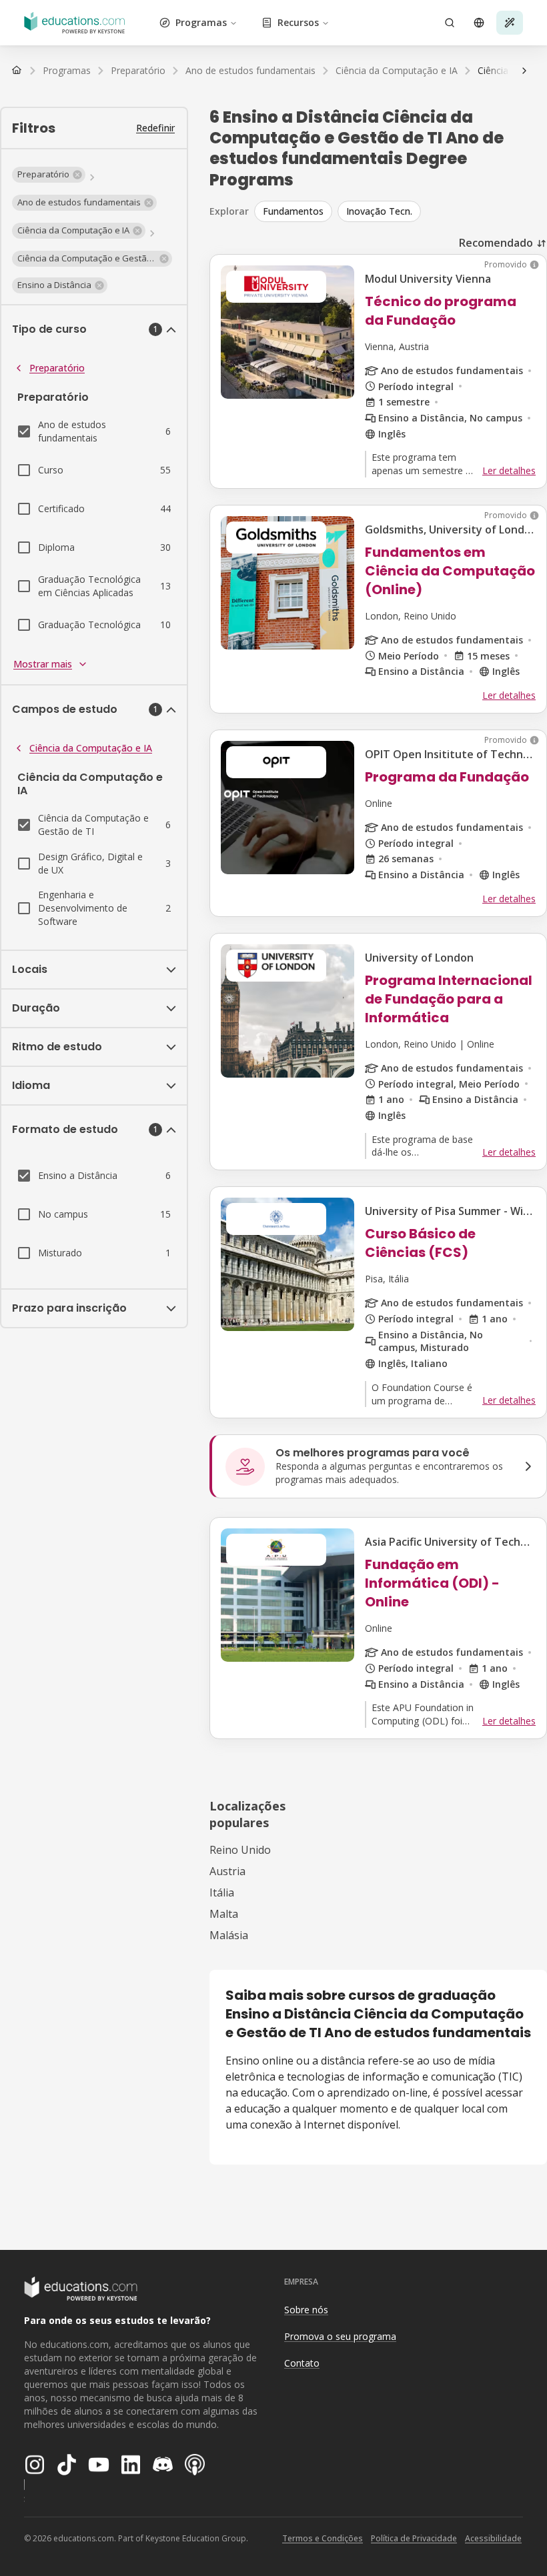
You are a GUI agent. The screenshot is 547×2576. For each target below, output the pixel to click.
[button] (49, 175)
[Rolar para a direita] (524, 71)
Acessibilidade (493, 2538)
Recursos (298, 22)
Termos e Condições (323, 2538)
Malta (224, 1914)
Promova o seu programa (340, 2336)
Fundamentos (293, 211)
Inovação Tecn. (379, 211)
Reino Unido (240, 1850)
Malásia (229, 1935)
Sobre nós (306, 2310)
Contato (302, 2363)
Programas (201, 22)
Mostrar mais (43, 664)
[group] (401, 211)
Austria (227, 1871)
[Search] (450, 23)
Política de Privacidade (414, 2538)
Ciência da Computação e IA (91, 748)
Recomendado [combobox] (496, 243)
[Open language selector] (479, 23)
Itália (222, 1892)
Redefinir (155, 128)
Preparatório (57, 368)
